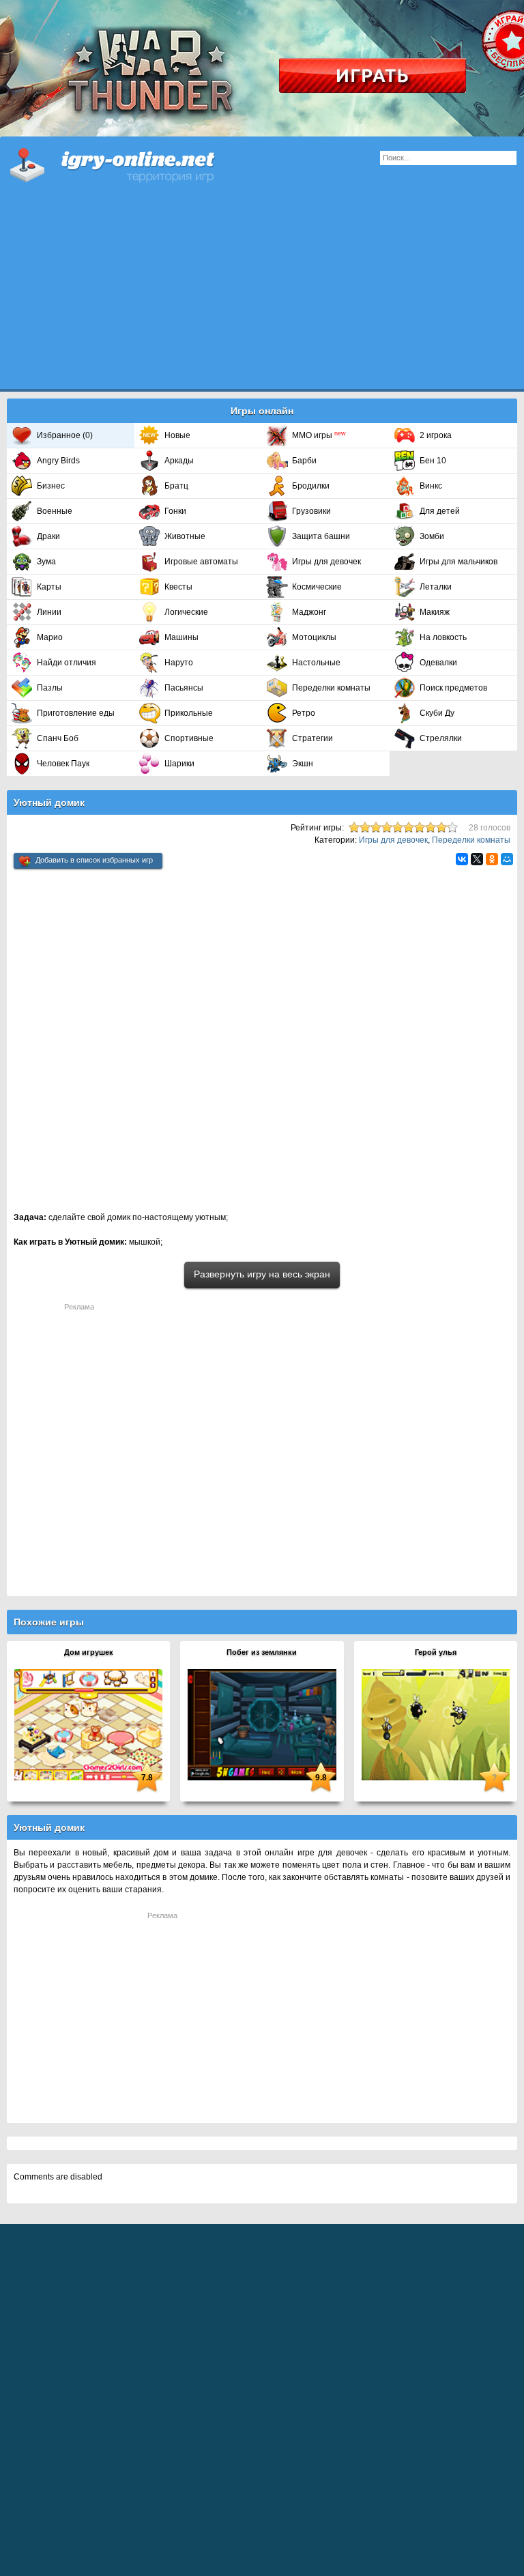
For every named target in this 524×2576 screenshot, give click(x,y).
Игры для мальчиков (458, 562)
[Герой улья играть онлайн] (436, 1724)
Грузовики (311, 511)
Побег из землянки (262, 1652)
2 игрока (436, 435)
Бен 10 (433, 461)
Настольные (316, 663)
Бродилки (311, 486)
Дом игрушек (89, 1652)
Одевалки (438, 663)
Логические (186, 612)
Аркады (179, 461)
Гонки (175, 511)
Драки (48, 536)
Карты (49, 587)
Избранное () (65, 435)
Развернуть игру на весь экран (262, 1274)
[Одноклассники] (492, 859)
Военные (55, 511)
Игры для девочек (326, 562)
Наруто (179, 663)
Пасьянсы (184, 688)
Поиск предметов (453, 688)
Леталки (436, 587)
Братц (176, 486)
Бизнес (51, 486)
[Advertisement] (262, 293)
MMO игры (319, 435)
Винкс (431, 486)
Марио (50, 637)
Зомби (432, 536)
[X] (477, 859)
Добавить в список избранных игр (94, 860)
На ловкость (443, 637)
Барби (304, 461)
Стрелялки (441, 738)
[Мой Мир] (507, 859)
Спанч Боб (58, 738)
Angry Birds (58, 461)
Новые (177, 435)
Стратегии (312, 738)
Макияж (435, 612)
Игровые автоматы (201, 562)
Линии (49, 612)
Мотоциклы (314, 637)
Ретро (304, 713)
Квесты (178, 587)
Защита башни (321, 536)
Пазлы (50, 688)
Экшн (303, 764)
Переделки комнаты (331, 688)
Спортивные (189, 738)
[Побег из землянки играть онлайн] (262, 1724)
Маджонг (309, 612)
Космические (317, 587)
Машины (181, 637)
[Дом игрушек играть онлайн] (88, 1724)
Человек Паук (63, 764)
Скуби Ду (437, 713)
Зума (46, 562)
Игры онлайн (130, 164)
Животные (185, 536)
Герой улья (436, 1652)
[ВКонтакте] (462, 859)
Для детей (440, 511)
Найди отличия (67, 663)
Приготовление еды (76, 713)
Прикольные (189, 713)
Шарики (179, 764)
